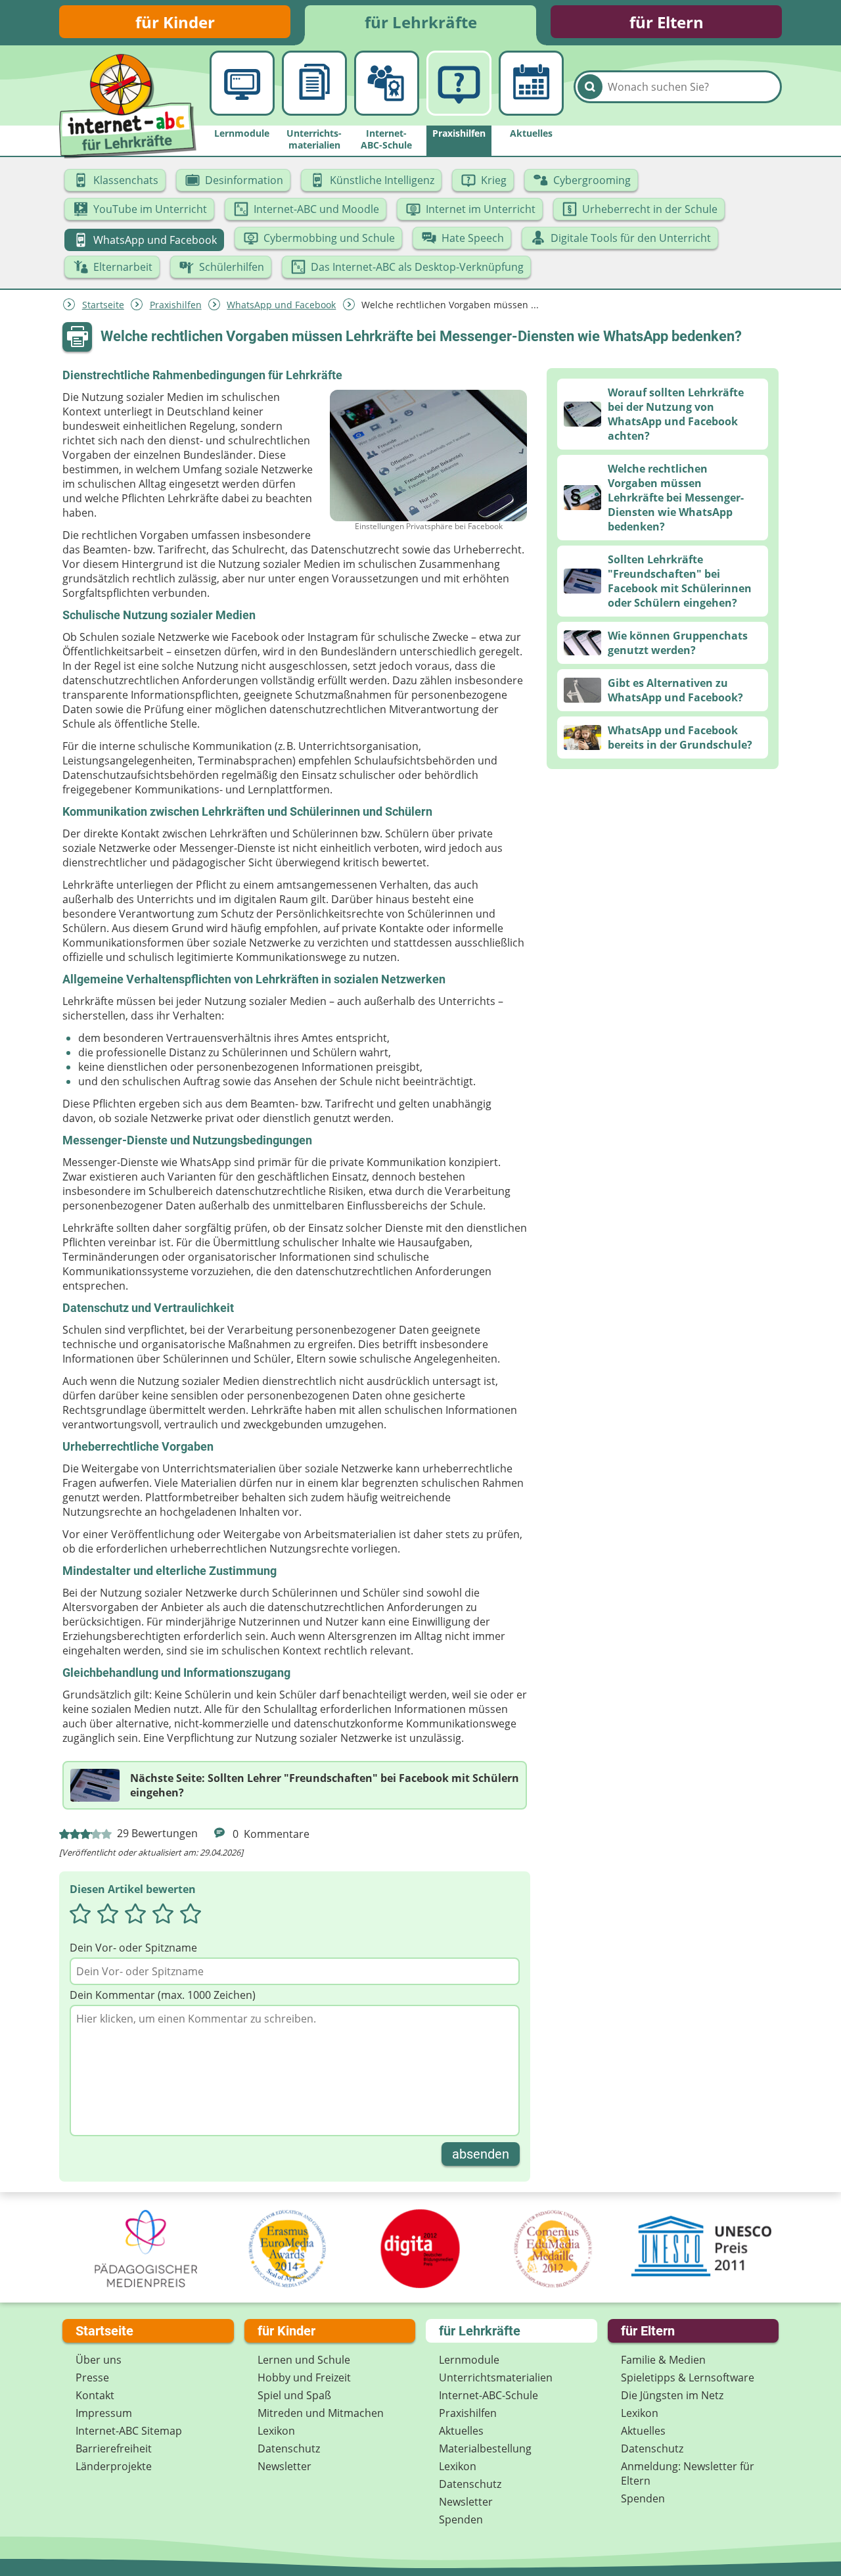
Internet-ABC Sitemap (129, 2431)
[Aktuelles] (531, 83)
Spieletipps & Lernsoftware (688, 2377)
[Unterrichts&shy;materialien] (314, 83)
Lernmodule (469, 2360)
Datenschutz (289, 2448)
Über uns (99, 2360)
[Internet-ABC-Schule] (387, 83)
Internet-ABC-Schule (489, 2395)
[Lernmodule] (242, 83)
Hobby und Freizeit (304, 2377)
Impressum (104, 2413)
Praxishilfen (176, 305)
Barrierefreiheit (114, 2448)
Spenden (461, 2519)
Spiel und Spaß (294, 2395)
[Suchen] (590, 87)
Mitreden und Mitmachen (321, 2413)
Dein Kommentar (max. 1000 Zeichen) (163, 1995)
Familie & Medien (663, 2360)
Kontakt (95, 2395)
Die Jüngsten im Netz (672, 2395)
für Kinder (175, 22)
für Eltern (667, 22)
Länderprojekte (114, 2466)
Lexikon (276, 2431)
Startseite (103, 305)
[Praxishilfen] (459, 83)
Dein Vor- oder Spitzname (133, 1948)
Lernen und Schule (304, 2360)
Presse (92, 2377)
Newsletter (284, 2466)
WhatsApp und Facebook (281, 305)
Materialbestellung (485, 2448)
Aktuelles (461, 2431)
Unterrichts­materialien (496, 2377)
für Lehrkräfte (421, 22)
